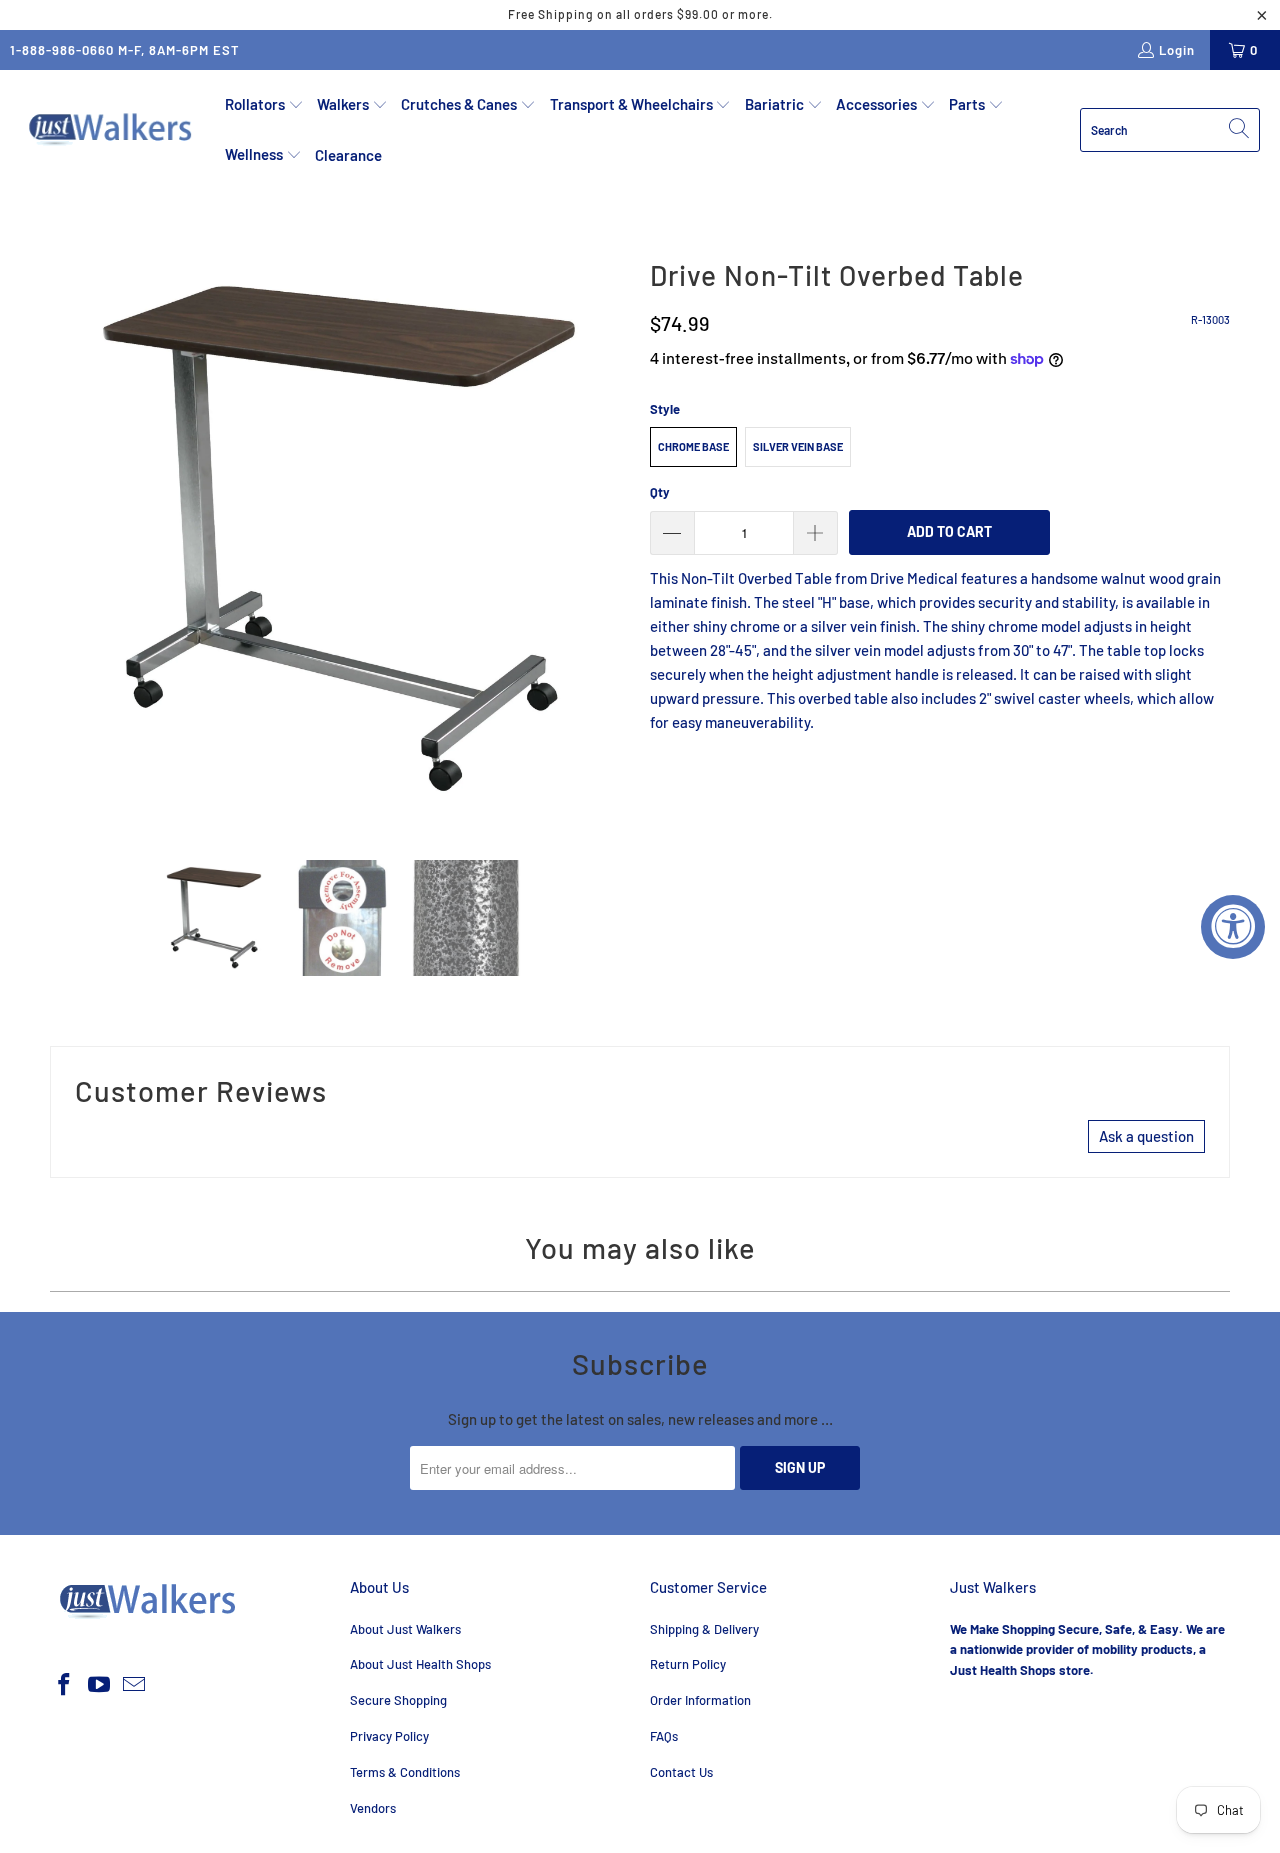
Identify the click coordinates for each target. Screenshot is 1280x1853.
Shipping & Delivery (704, 1629)
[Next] (615, 540)
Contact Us (681, 1772)
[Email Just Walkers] (134, 1685)
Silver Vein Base (798, 446)
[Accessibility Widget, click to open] (1233, 927)
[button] (264, 105)
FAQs (664, 1736)
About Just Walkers (405, 1629)
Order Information (700, 1700)
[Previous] (65, 540)
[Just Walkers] (112, 130)
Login (1177, 50)
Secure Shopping (398, 1700)
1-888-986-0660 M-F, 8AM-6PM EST (125, 50)
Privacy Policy (389, 1736)
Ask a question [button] (1146, 1136)
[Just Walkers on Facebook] (65, 1685)
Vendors (373, 1808)
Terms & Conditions (405, 1772)
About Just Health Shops (420, 1664)
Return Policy (688, 1664)
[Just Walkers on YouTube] (100, 1685)
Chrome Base (693, 446)
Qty (660, 492)
